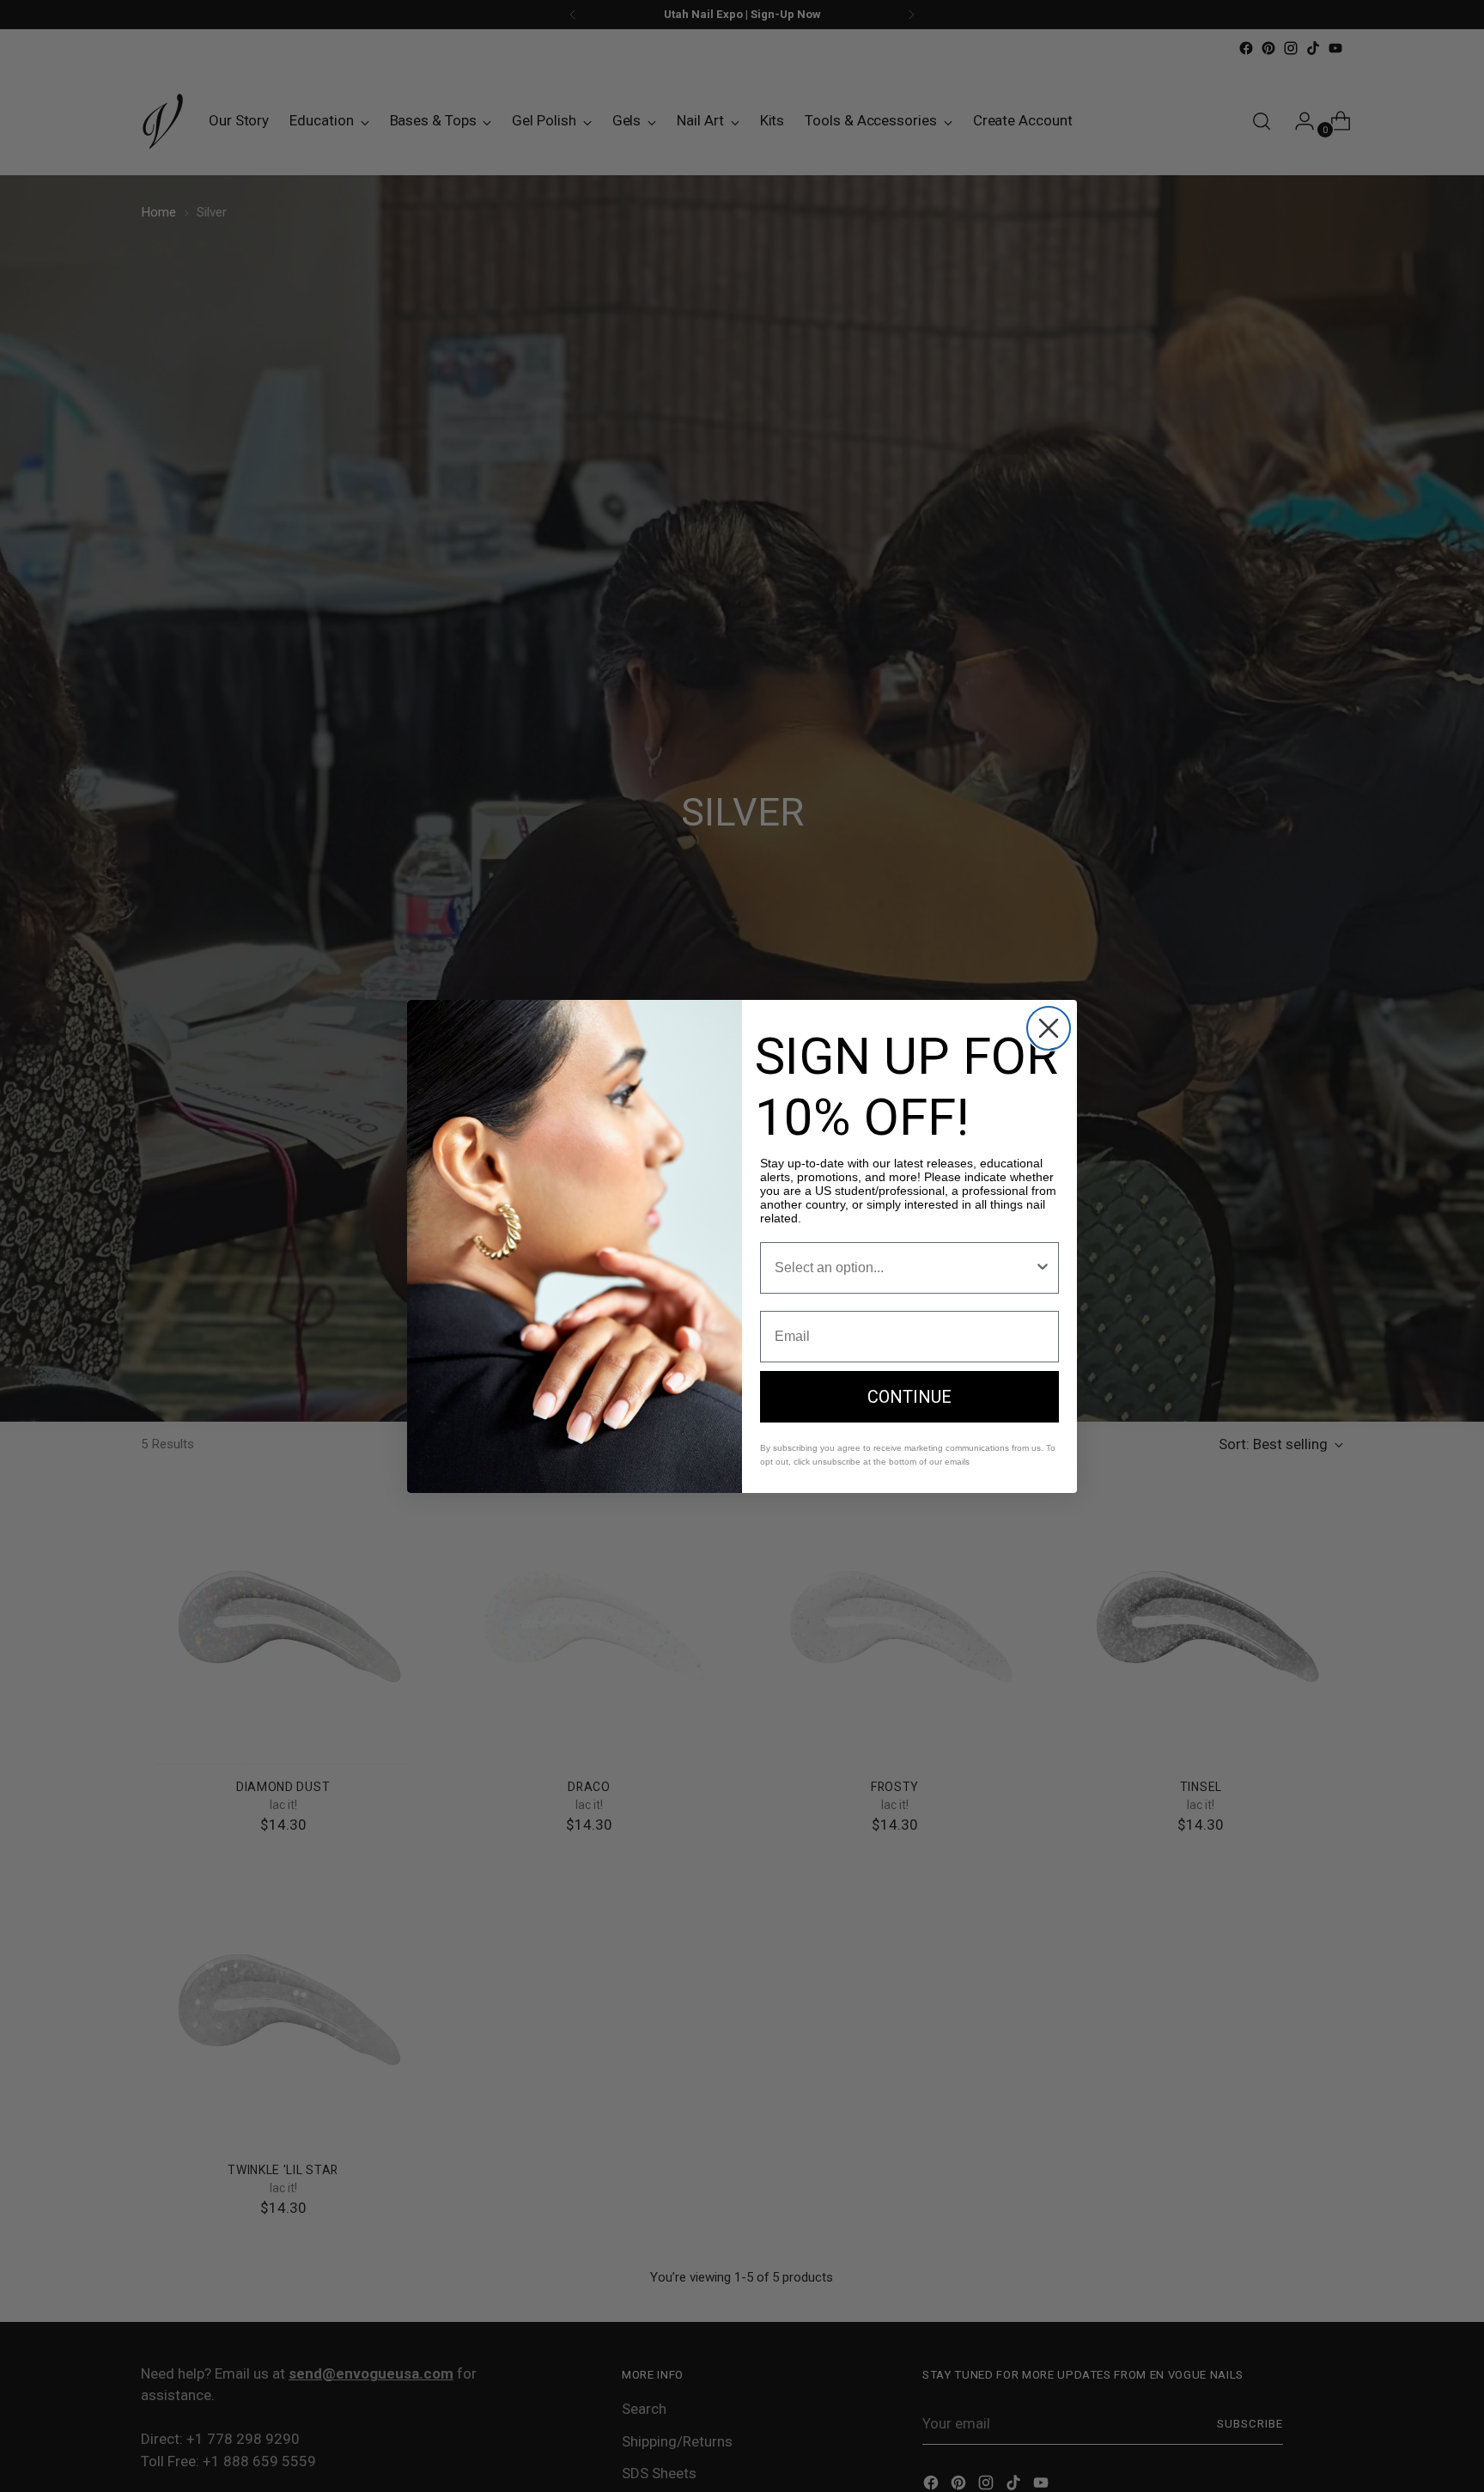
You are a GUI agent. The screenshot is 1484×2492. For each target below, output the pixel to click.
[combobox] (904, 1268)
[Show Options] (1043, 1268)
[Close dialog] (1049, 1028)
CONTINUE (909, 1397)
